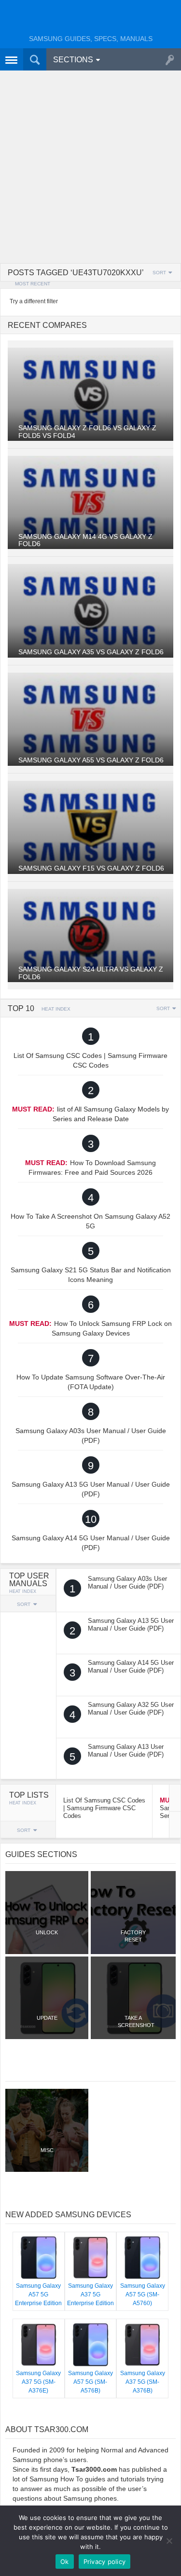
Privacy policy (105, 2562)
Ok (65, 2562)
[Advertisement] (90, 168)
